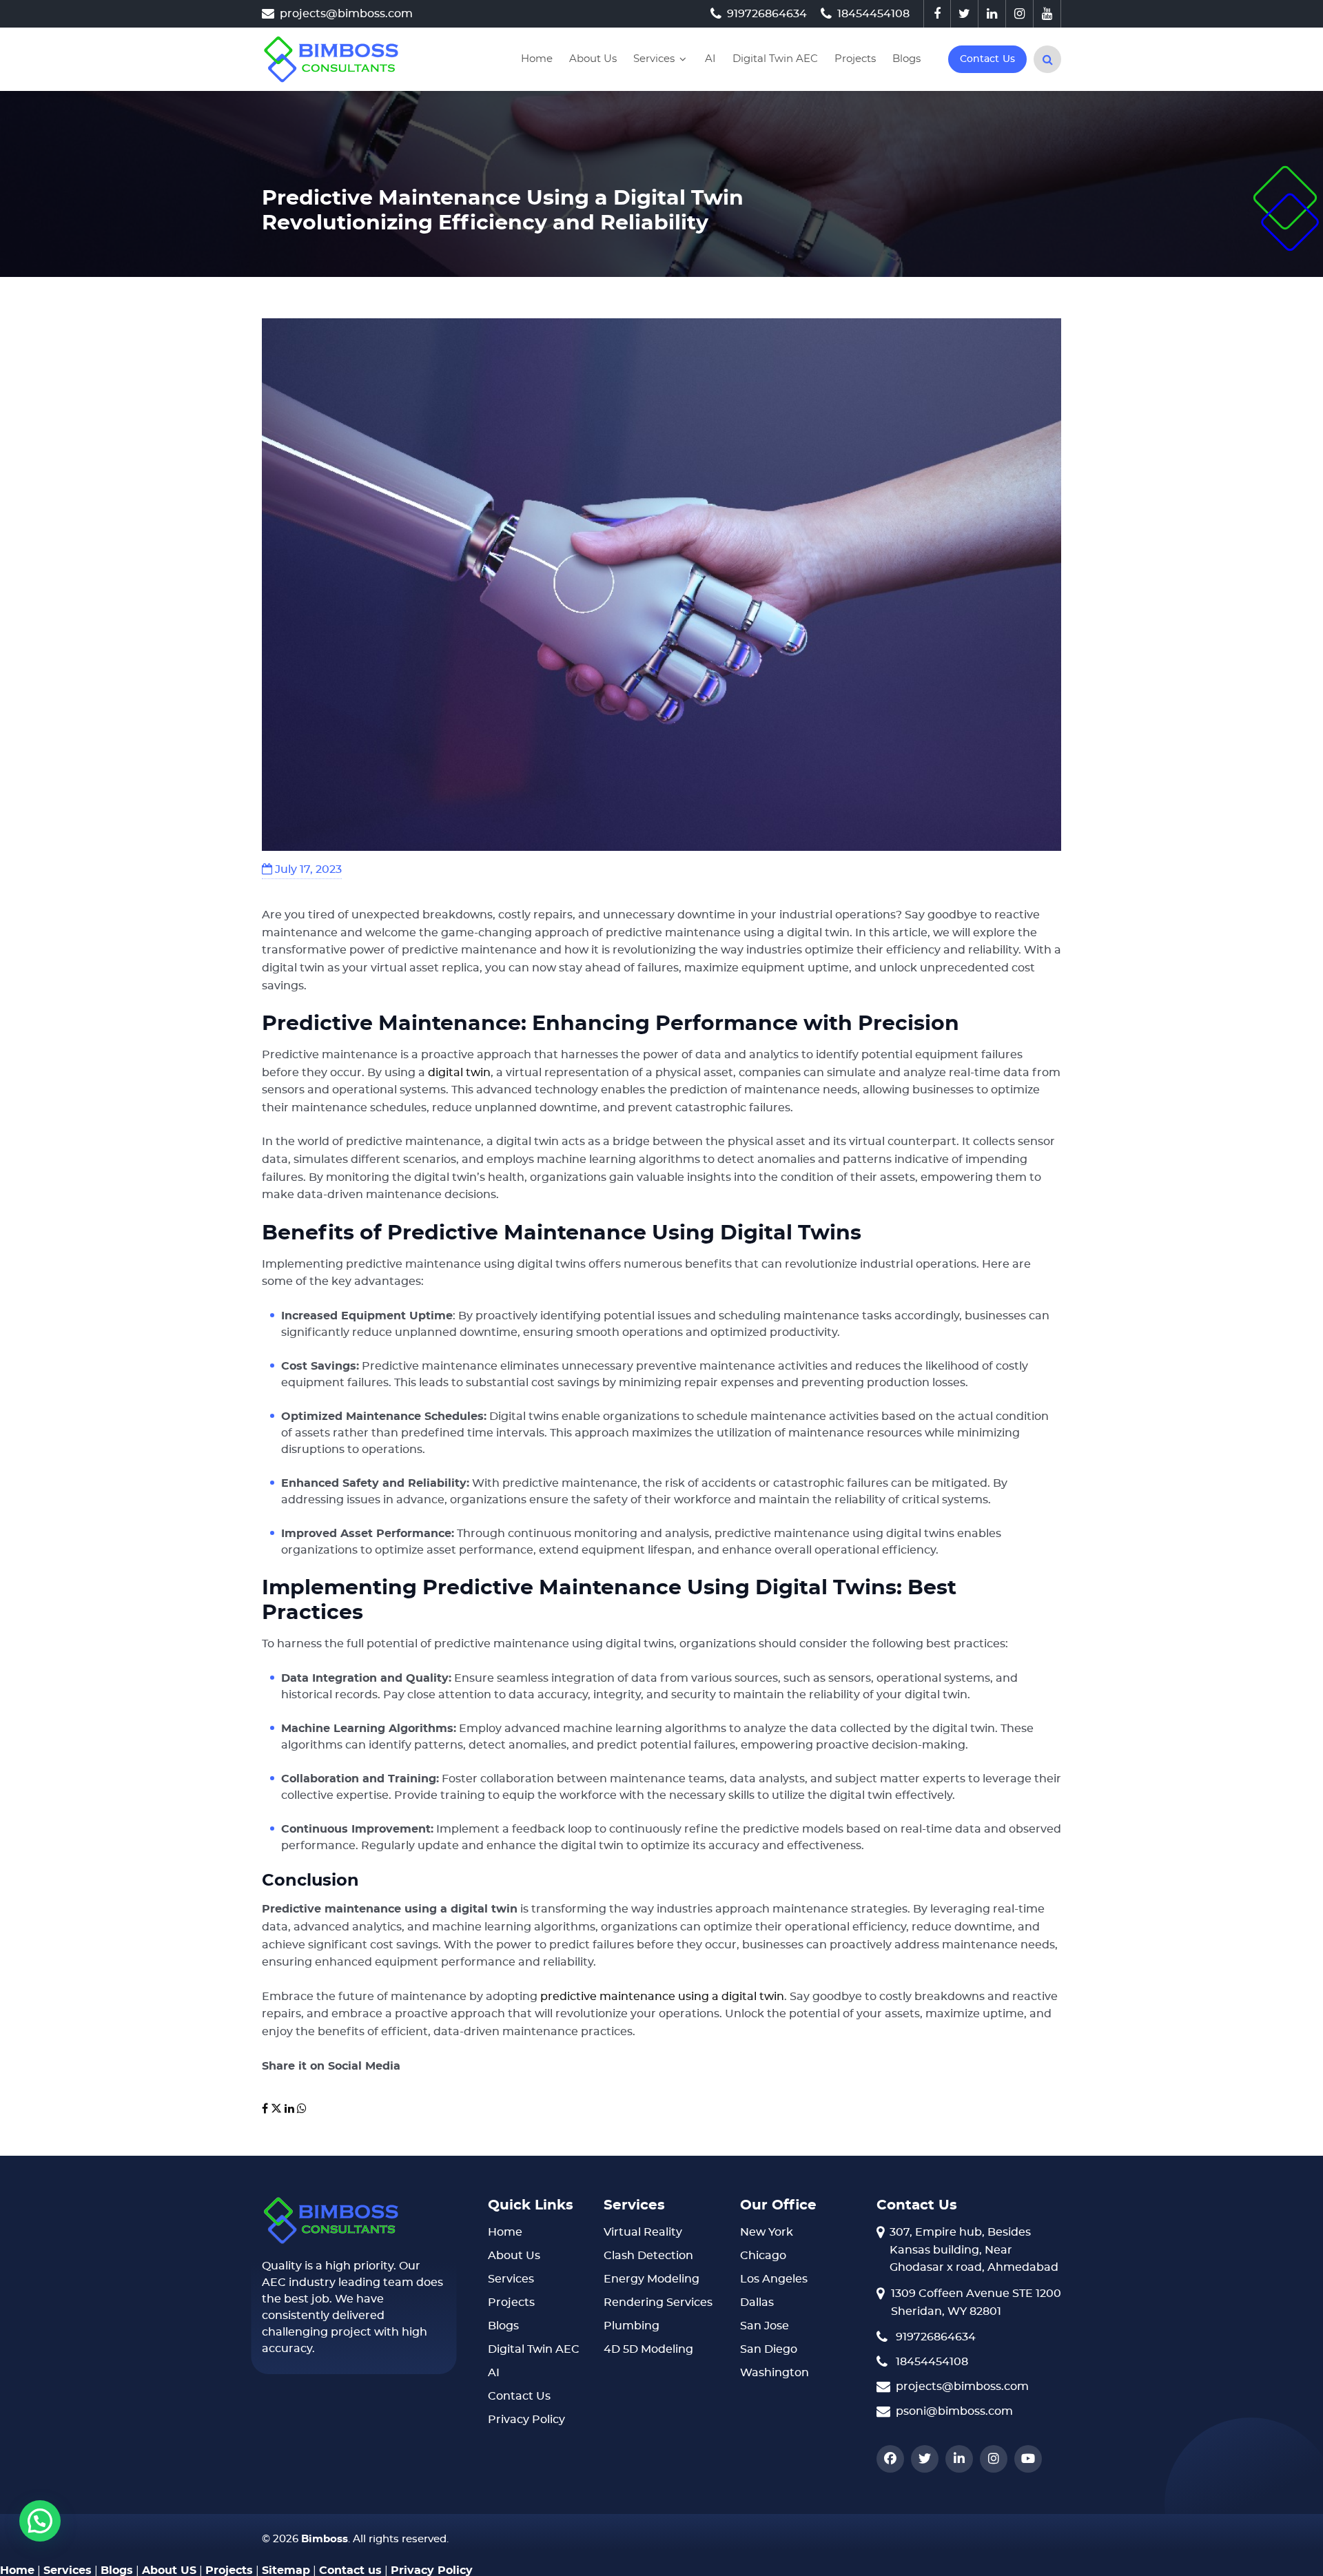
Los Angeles (774, 2279)
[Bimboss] (331, 59)
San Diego (769, 2349)
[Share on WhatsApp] (302, 2109)
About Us (593, 59)
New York (767, 2232)
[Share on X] (278, 2109)
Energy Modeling (652, 2279)
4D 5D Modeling (648, 2349)
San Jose (765, 2326)
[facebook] (937, 14)
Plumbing (632, 2326)
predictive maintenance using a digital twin (662, 1997)
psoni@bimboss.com (954, 2411)
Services (654, 59)
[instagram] (1020, 14)
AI (710, 59)
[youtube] (1047, 14)
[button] (40, 2521)
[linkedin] (992, 14)
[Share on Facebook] (266, 2109)
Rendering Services (658, 2302)
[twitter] (965, 14)
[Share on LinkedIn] (289, 2109)
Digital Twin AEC (775, 59)
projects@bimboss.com (346, 14)
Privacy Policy (526, 2420)
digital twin (459, 1073)
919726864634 (767, 14)
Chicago (763, 2256)
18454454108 (873, 14)
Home (537, 59)
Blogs (906, 59)
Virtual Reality (643, 2232)
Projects (855, 59)
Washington (775, 2373)
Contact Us (519, 2396)
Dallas (757, 2302)
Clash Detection (648, 2256)
